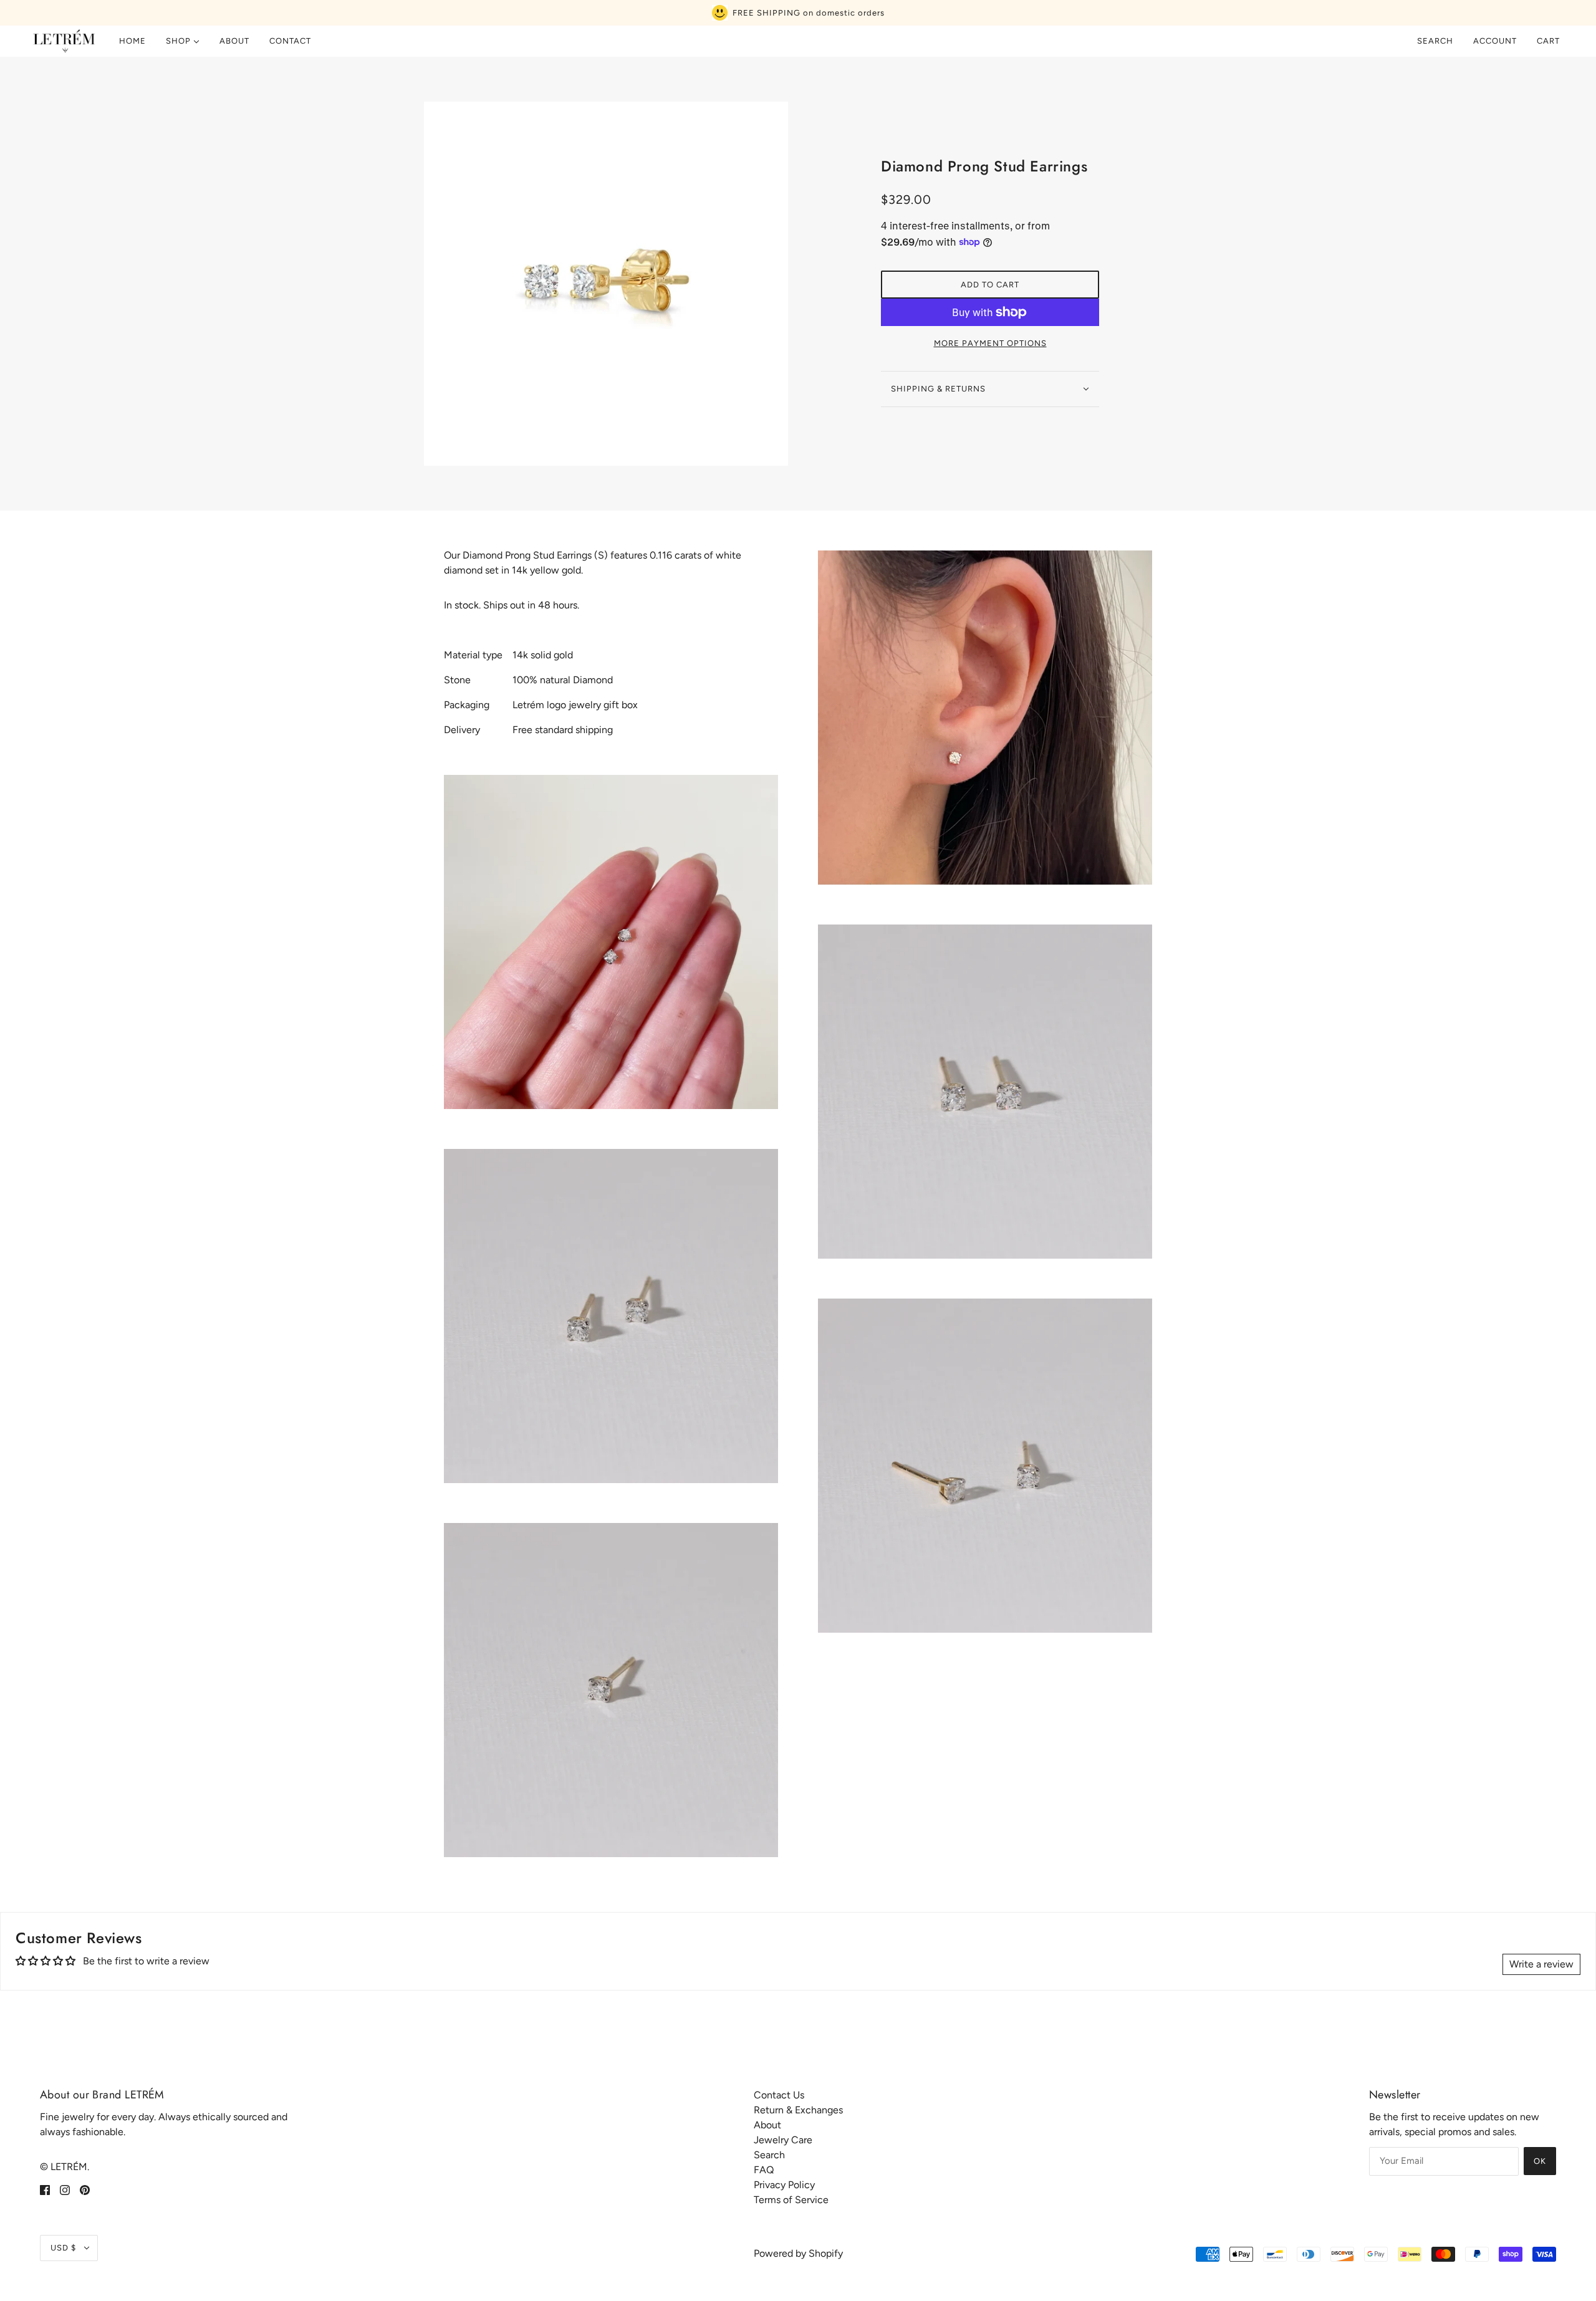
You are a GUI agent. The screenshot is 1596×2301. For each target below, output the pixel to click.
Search (1435, 41)
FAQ (764, 2170)
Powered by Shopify (798, 2253)
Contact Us (779, 2095)
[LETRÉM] (64, 41)
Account (1495, 41)
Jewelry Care (783, 2140)
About (767, 2125)
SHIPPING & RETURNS (938, 389)
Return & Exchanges (798, 2110)
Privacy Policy (784, 2185)
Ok (1540, 2161)
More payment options (990, 343)
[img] (45, 2189)
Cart (1550, 41)
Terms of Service (791, 2200)
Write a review (1541, 1964)
